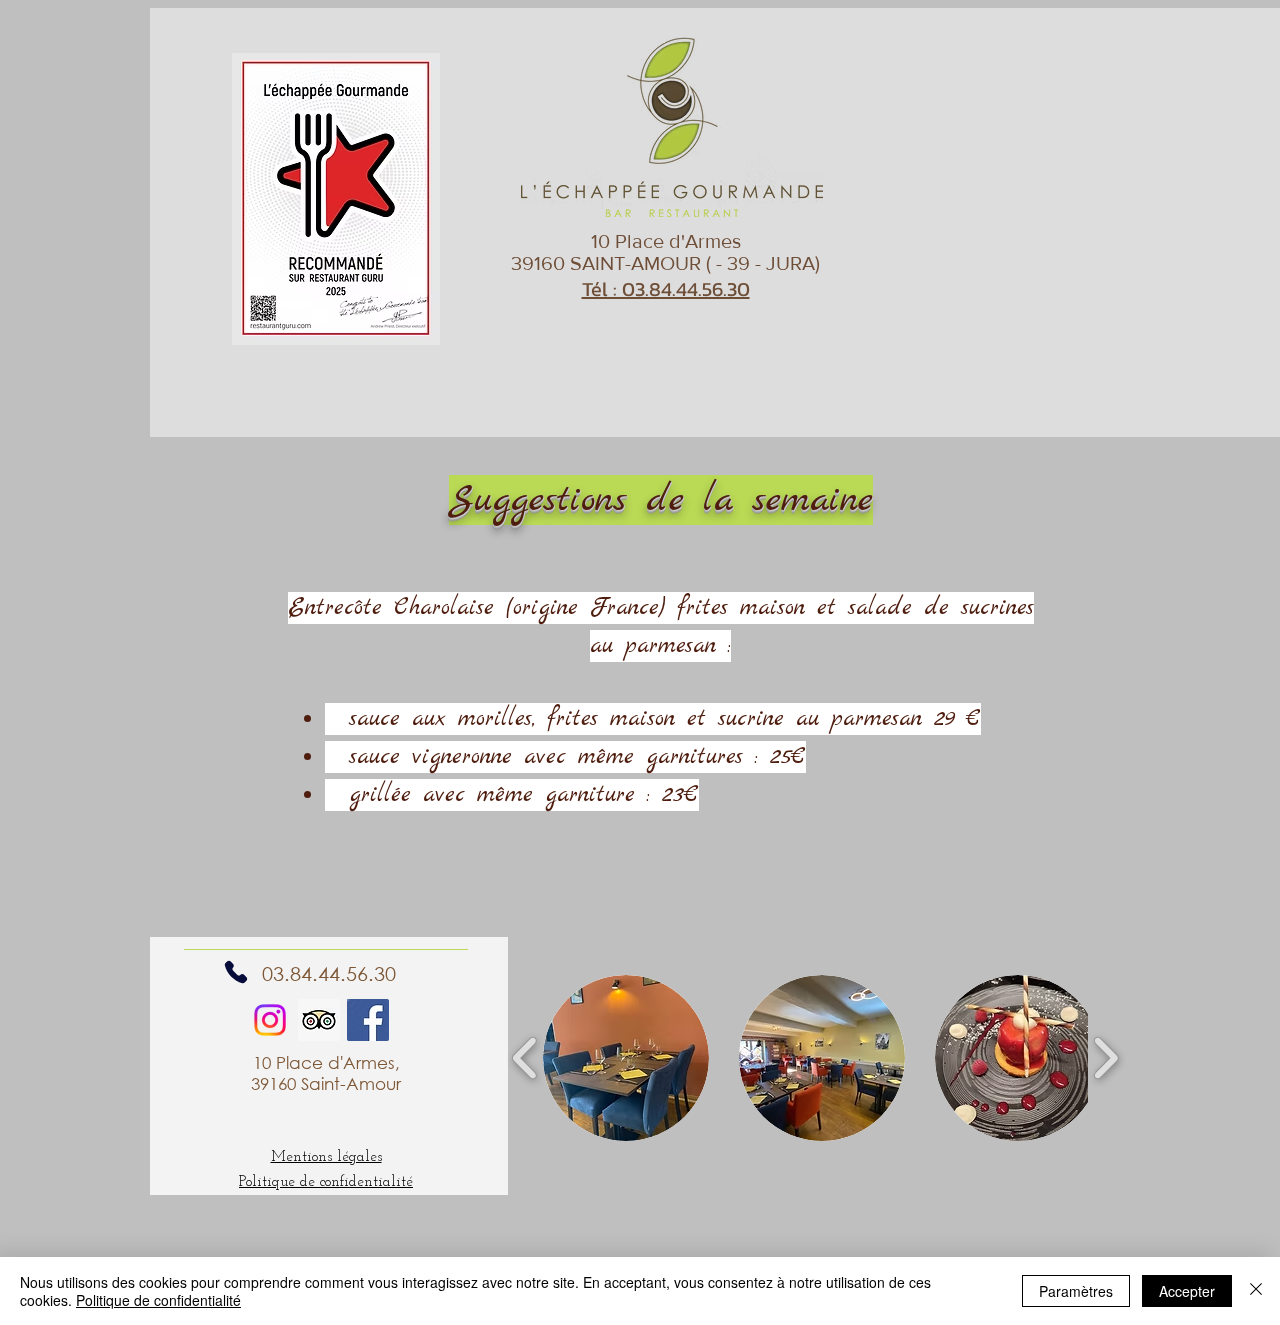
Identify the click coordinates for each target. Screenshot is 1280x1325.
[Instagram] (270, 1020)
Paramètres (1076, 1291)
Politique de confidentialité (158, 1300)
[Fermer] (1256, 1291)
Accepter (1187, 1291)
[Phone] (236, 972)
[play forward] (1105, 1058)
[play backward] (525, 1058)
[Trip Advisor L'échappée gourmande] (319, 1020)
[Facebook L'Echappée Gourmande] (368, 1020)
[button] (626, 1058)
